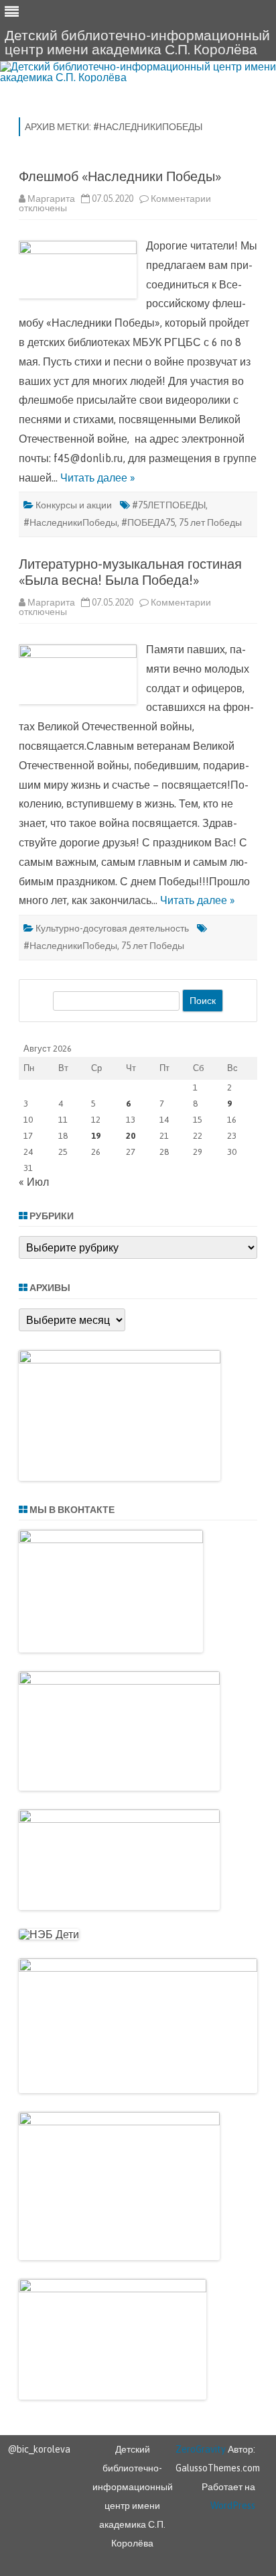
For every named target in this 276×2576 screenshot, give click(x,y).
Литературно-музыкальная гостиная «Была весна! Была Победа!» (130, 572)
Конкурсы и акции (74, 505)
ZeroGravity (201, 2449)
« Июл (34, 1182)
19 (96, 1136)
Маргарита (51, 199)
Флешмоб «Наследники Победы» (120, 176)
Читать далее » (98, 478)
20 (131, 1136)
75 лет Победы (210, 522)
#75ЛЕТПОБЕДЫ (169, 505)
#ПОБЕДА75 (148, 522)
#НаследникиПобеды (70, 522)
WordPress (233, 2506)
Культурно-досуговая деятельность (112, 928)
